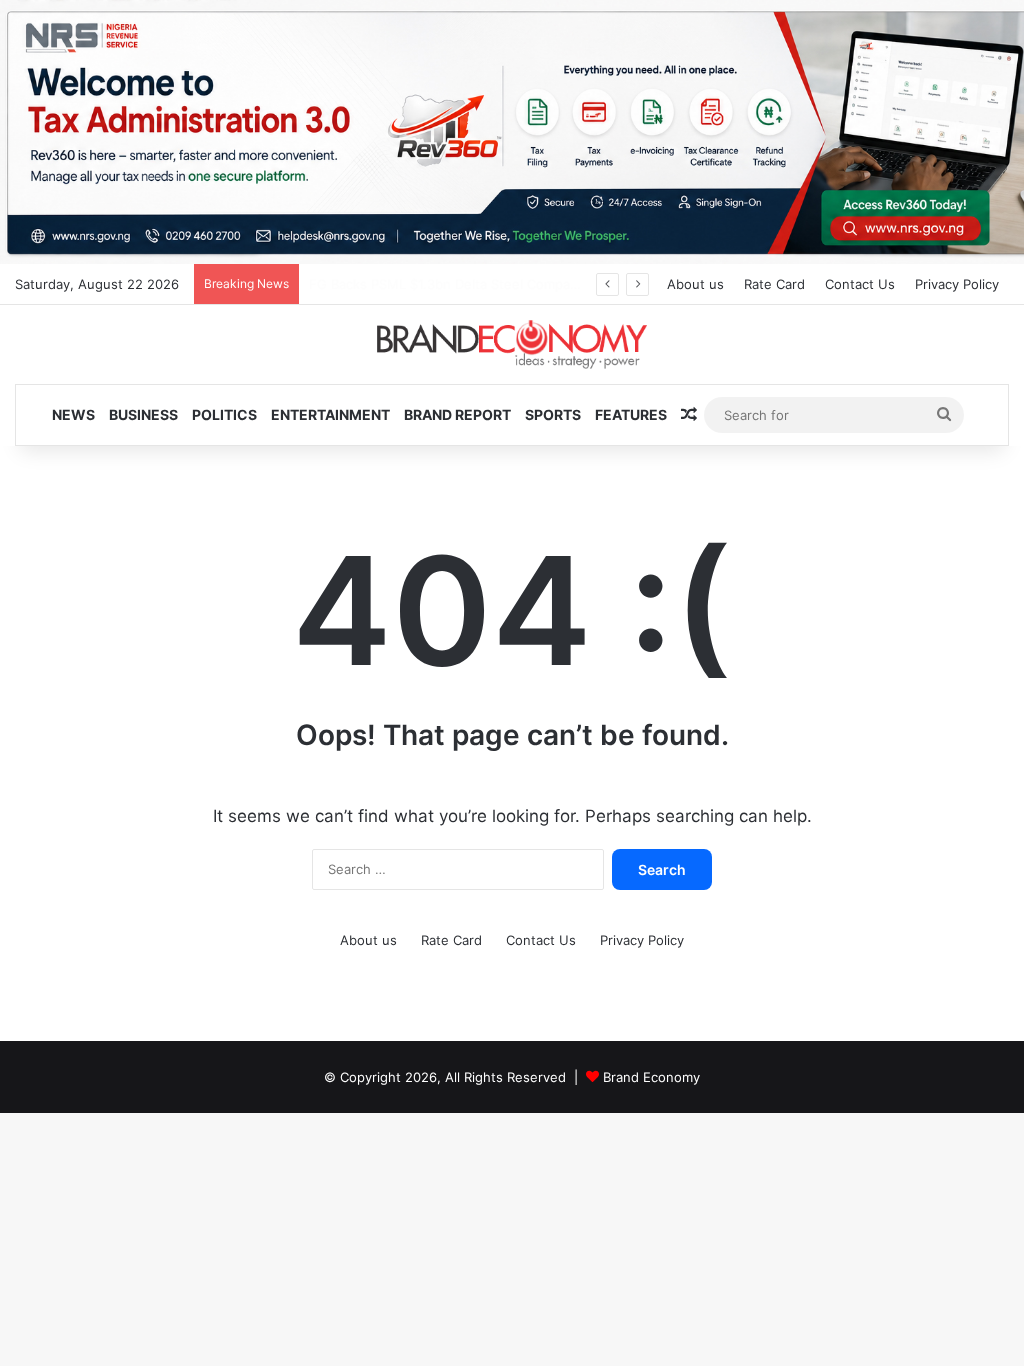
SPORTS (553, 414)
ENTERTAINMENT (330, 414)
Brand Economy (651, 1077)
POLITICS (224, 414)
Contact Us (860, 284)
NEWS (73, 414)
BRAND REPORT (457, 414)
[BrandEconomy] (512, 344)
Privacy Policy (957, 284)
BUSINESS (143, 414)
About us (695, 284)
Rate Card (774, 284)
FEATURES (631, 414)
